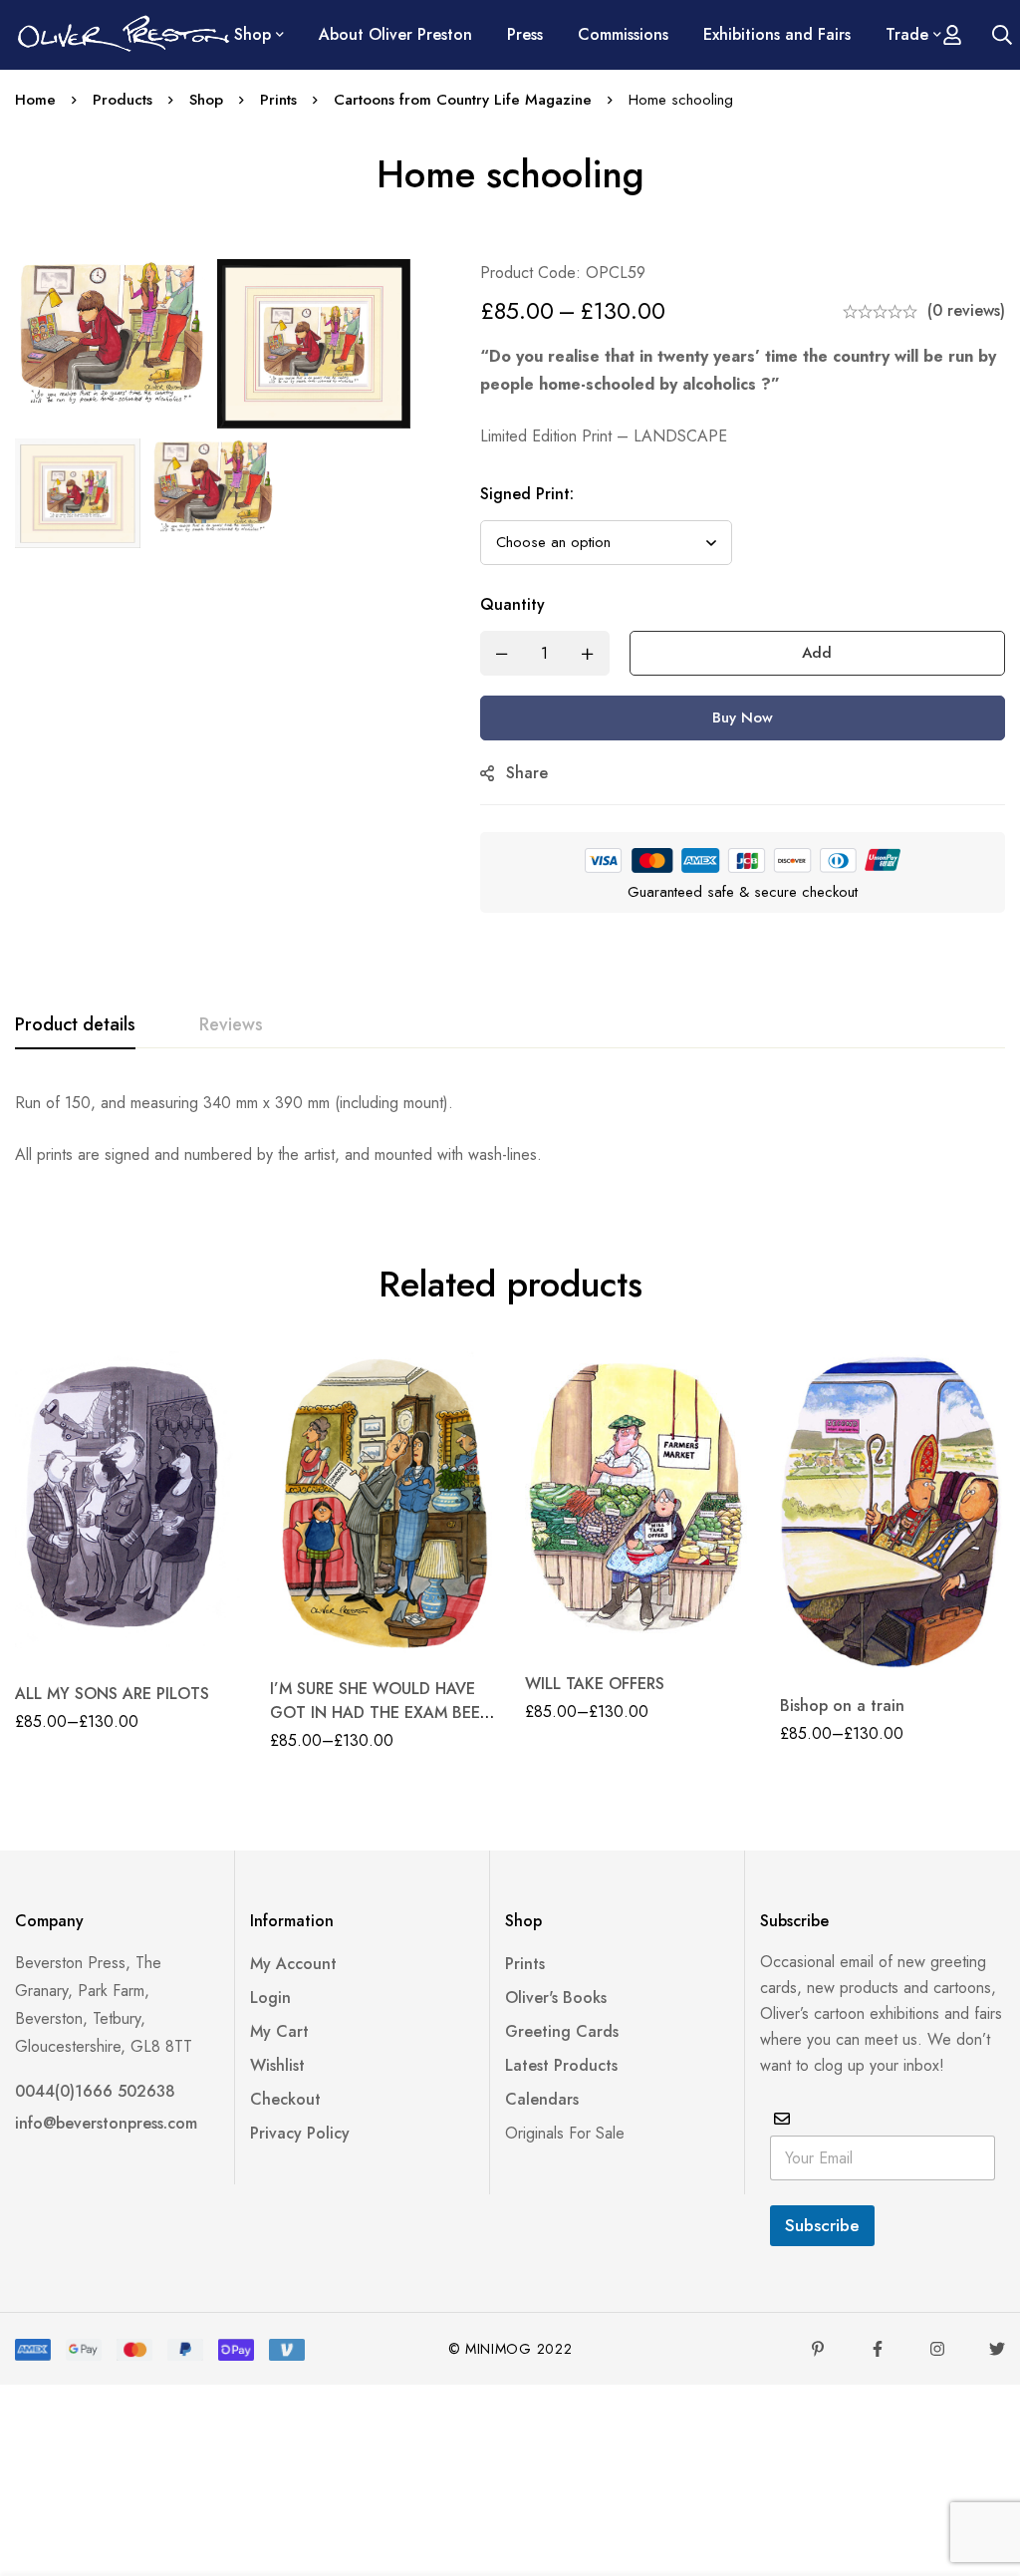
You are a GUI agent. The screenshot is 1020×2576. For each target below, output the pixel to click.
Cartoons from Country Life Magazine (463, 100)
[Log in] (952, 35)
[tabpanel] (510, 1129)
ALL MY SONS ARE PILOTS (112, 1694)
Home (35, 100)
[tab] (75, 1025)
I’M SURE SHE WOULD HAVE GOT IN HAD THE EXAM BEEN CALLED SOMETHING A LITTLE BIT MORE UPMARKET (381, 1724)
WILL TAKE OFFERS (595, 1684)
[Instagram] (937, 2349)
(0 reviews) (966, 310)
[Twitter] (997, 2349)
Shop (206, 100)
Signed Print (527, 494)
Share (527, 773)
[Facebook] (878, 2349)
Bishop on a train (842, 1706)
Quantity (512, 604)
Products (123, 100)
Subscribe (822, 2225)
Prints (278, 100)
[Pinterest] (818, 2349)
